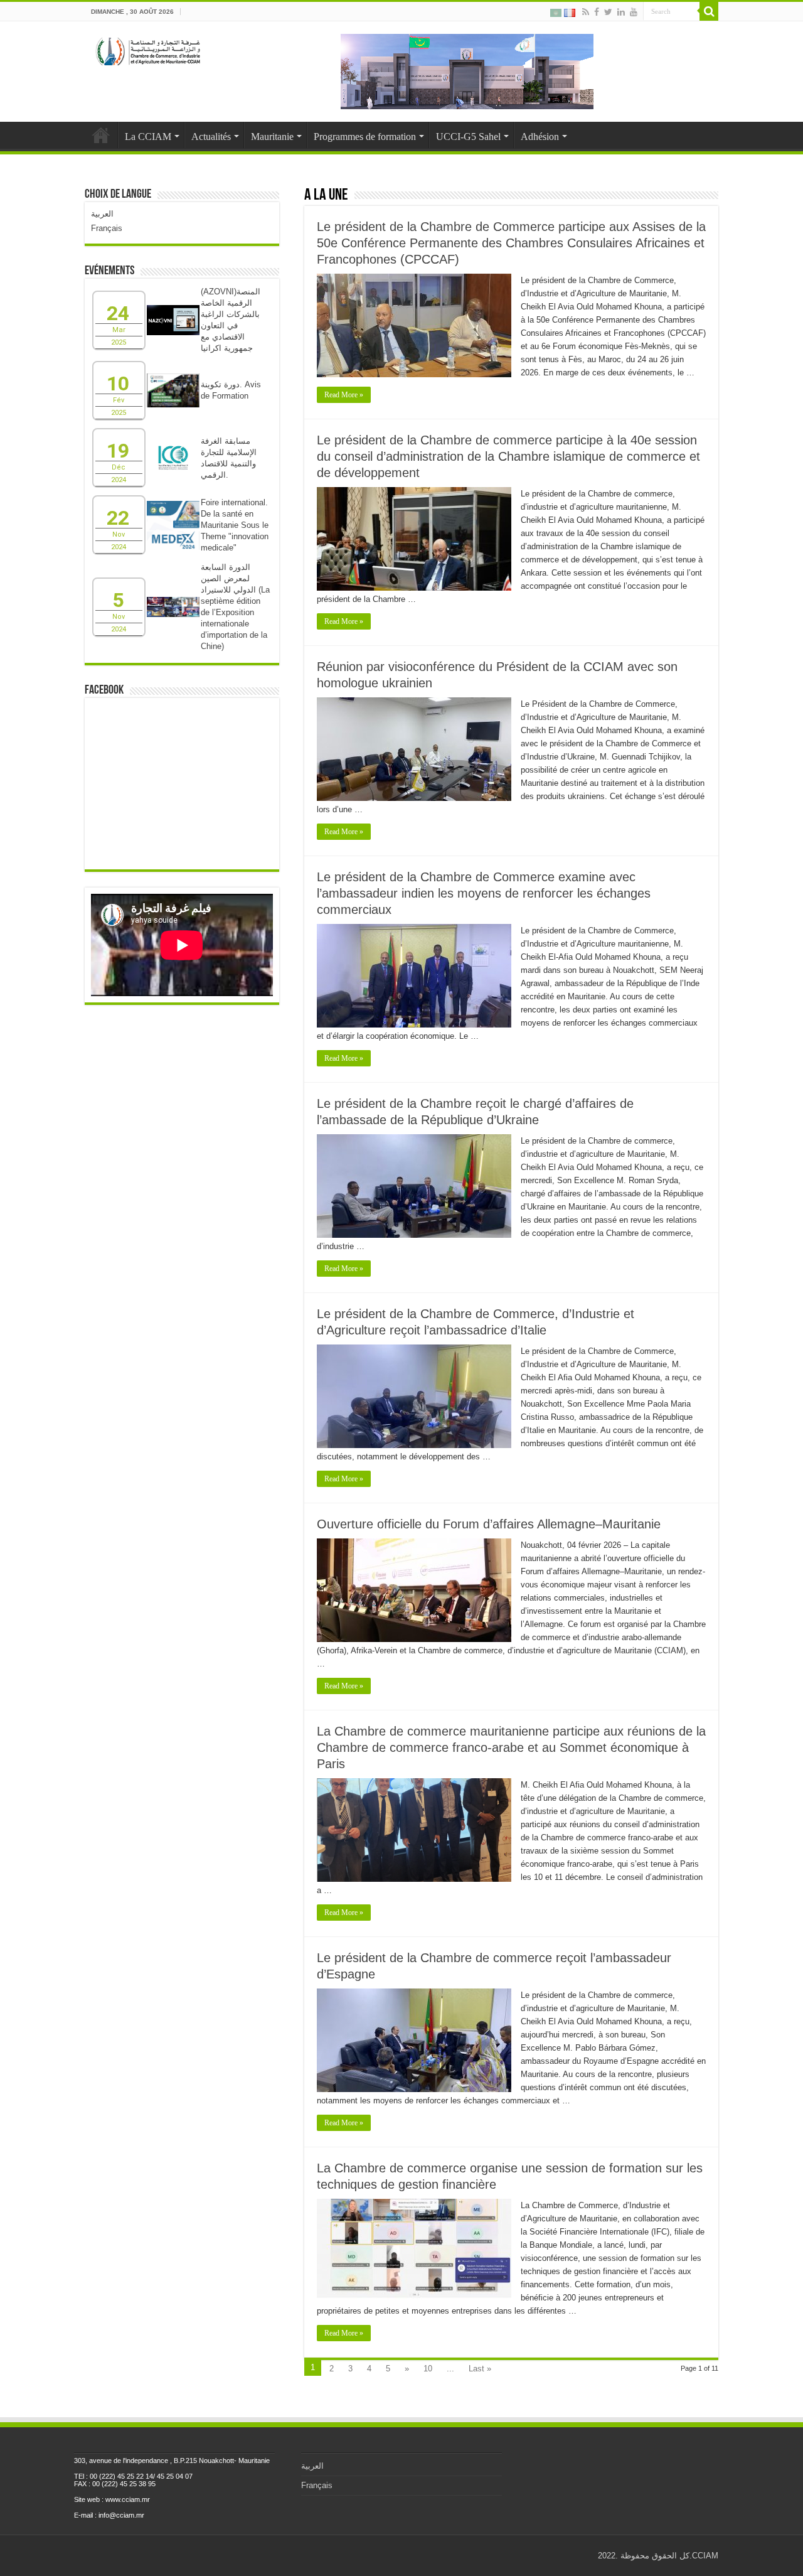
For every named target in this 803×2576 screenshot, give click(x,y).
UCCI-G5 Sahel (468, 137)
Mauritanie (272, 137)
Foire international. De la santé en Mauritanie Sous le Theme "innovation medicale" (235, 525)
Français (107, 228)
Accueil (101, 135)
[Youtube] (634, 12)
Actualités (211, 137)
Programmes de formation (365, 137)
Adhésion (540, 137)
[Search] (709, 11)
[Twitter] (608, 12)
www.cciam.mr (128, 2499)
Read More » (344, 395)
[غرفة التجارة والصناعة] (149, 49)
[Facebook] (597, 12)
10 (428, 2369)
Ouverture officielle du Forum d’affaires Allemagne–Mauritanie (489, 1524)
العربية (102, 214)
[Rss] (586, 12)
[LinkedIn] (621, 12)
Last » (480, 2369)
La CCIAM (148, 137)
